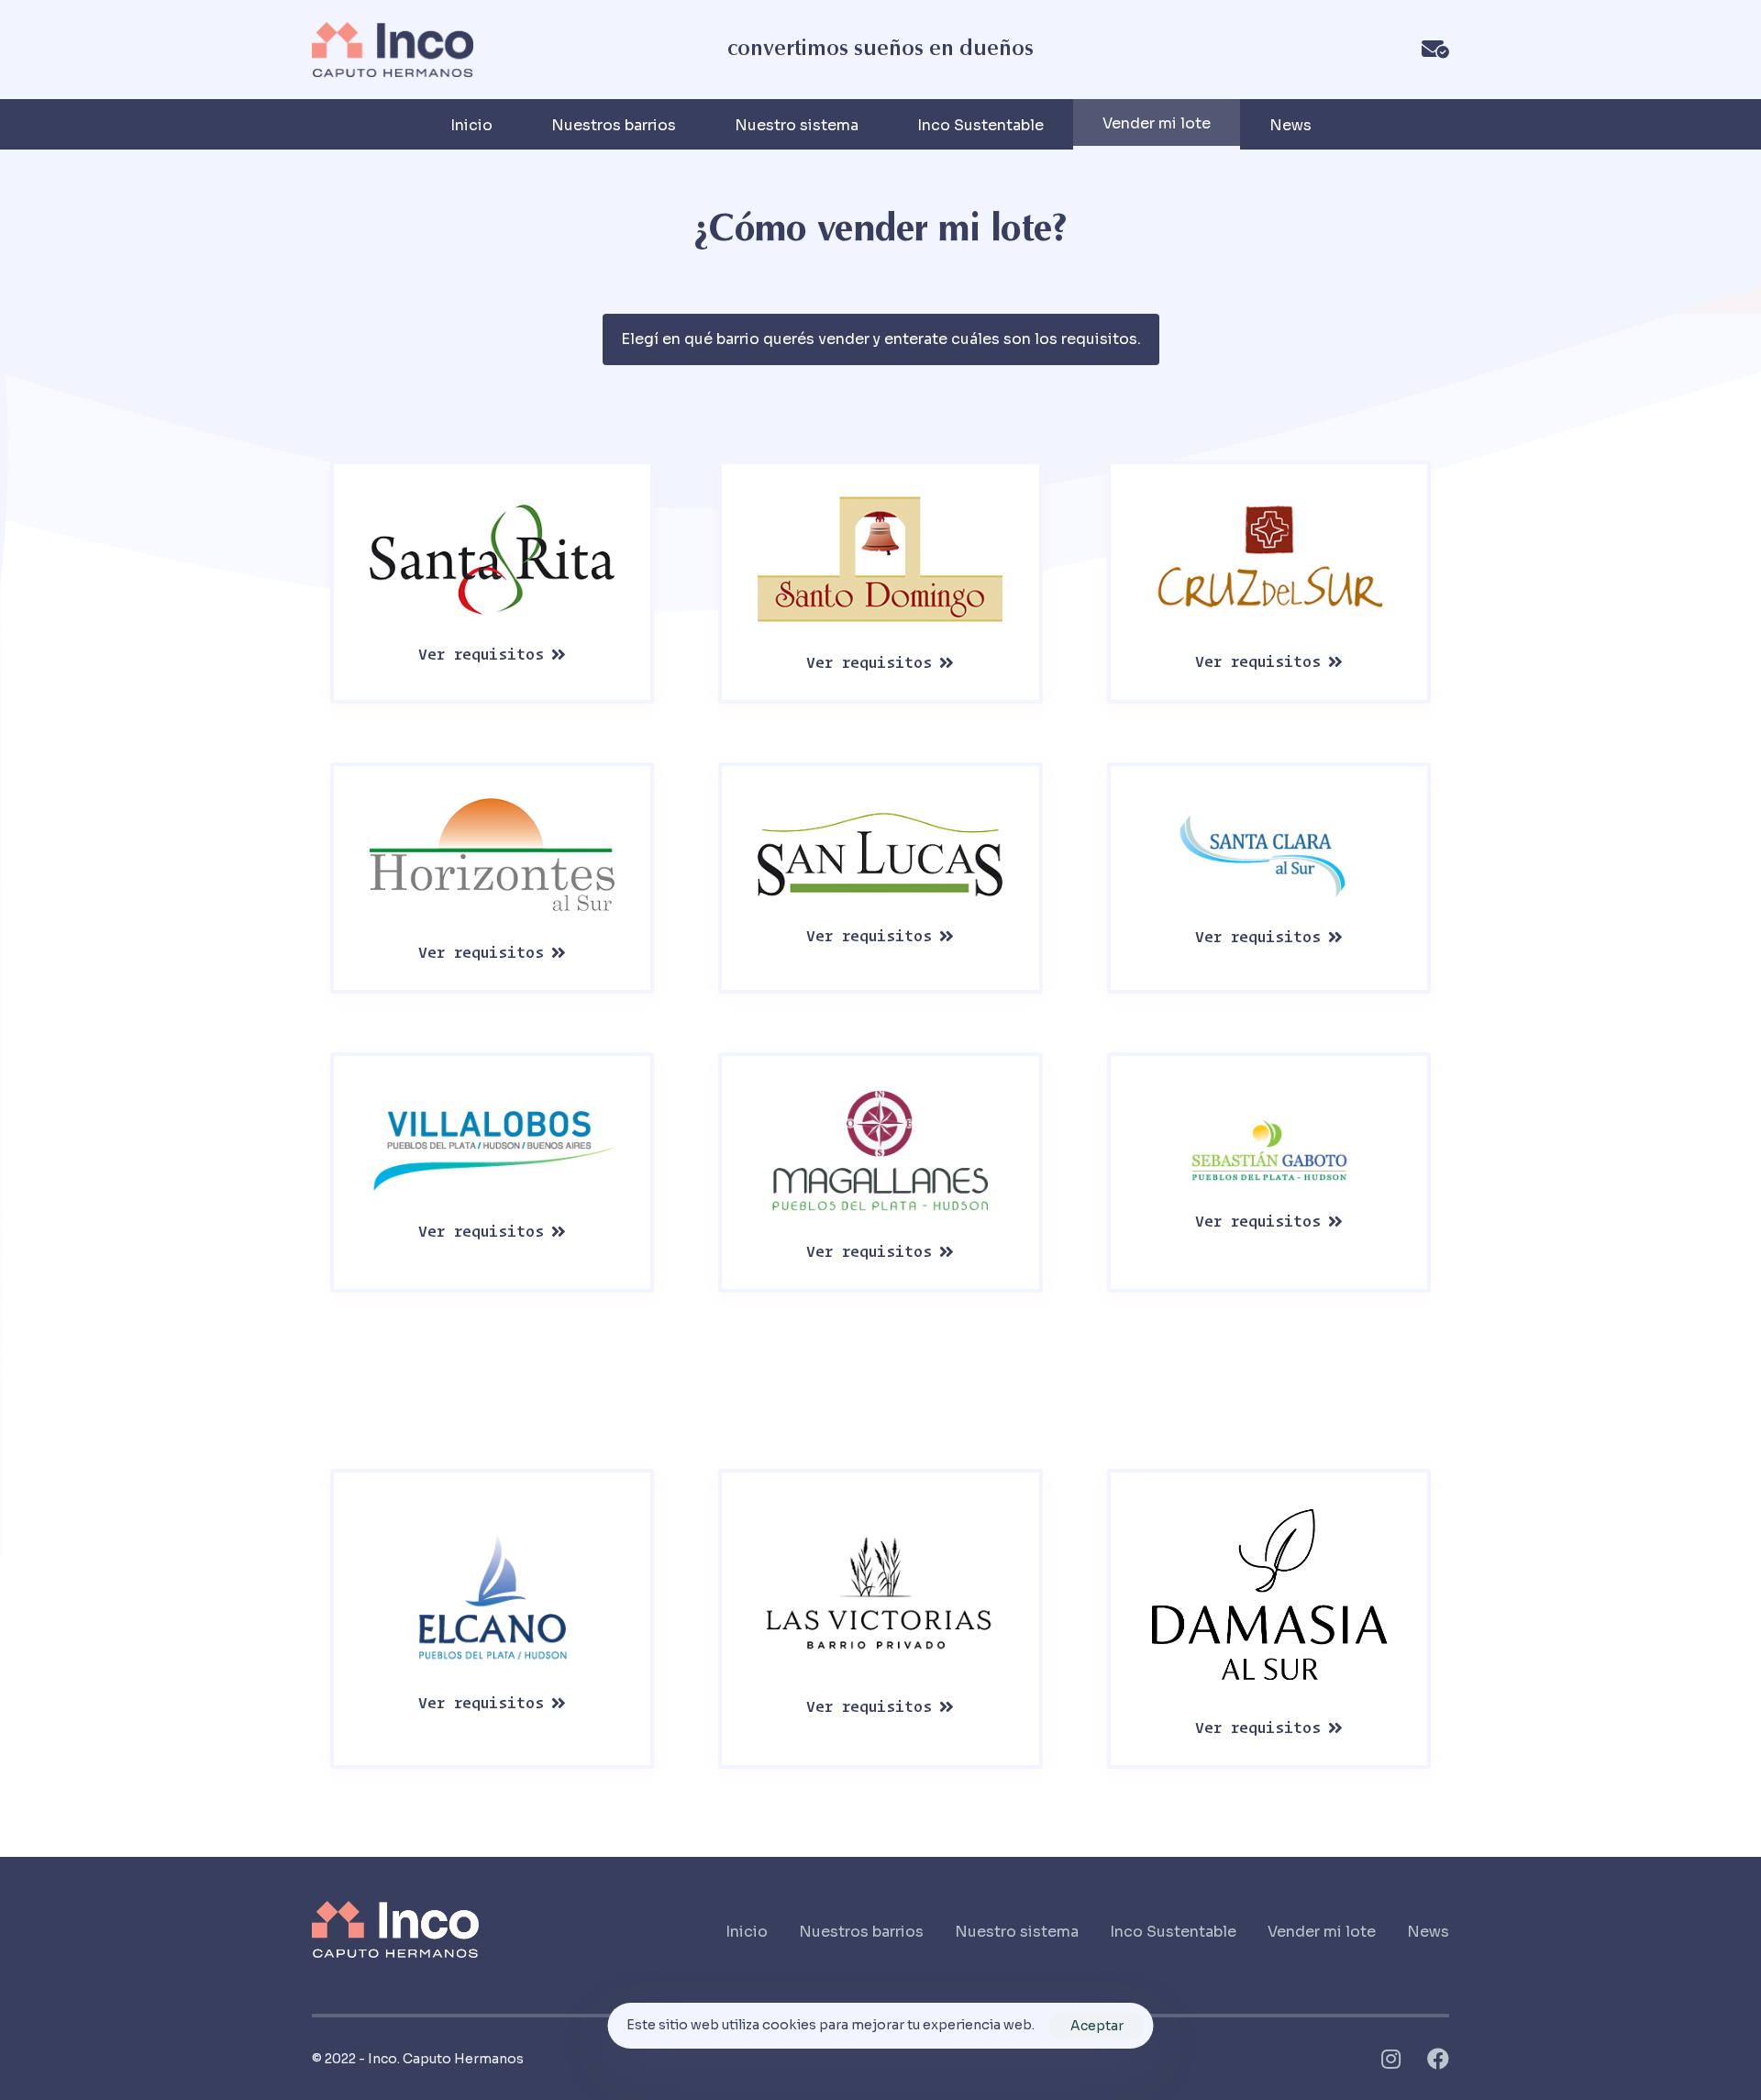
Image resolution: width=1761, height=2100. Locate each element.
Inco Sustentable (980, 125)
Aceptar (1097, 2026)
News (1290, 125)
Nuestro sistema (797, 125)
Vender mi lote (1322, 1932)
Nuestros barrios (614, 125)
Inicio (471, 125)
